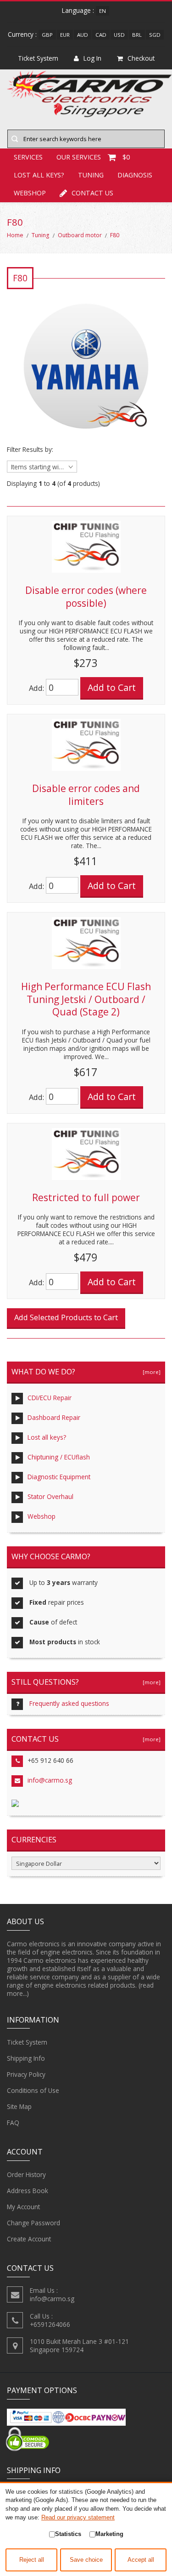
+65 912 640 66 (50, 1760)
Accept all (141, 2560)
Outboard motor (80, 235)
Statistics (68, 2534)
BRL (137, 35)
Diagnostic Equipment (59, 1477)
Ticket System (27, 2042)
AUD (83, 35)
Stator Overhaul (50, 1496)
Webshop (30, 193)
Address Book (28, 2191)
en (103, 11)
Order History (26, 2174)
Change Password (33, 2223)
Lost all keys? (39, 175)
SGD (155, 35)
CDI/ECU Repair (50, 1398)
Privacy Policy (26, 2074)
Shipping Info (26, 2058)
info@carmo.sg (50, 1780)
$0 (126, 157)
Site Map (19, 2106)
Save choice (86, 2560)
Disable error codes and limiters (86, 795)
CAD (101, 35)
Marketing (109, 2534)
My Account (23, 2207)
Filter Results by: (30, 450)
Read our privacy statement (78, 2517)
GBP (47, 35)
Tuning (91, 175)
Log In (92, 58)
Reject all (32, 2560)
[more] (150, 1372)
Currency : (22, 34)
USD (119, 35)
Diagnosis (135, 175)
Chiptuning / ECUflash (59, 1457)
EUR (65, 35)
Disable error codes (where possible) (86, 597)
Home (15, 235)
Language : (78, 10)
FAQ (13, 2123)
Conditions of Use (33, 2090)
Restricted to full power (86, 1197)
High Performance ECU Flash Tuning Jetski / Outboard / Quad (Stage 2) (86, 999)
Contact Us (92, 193)
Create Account (29, 2239)
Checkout (141, 58)
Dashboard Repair (54, 1417)
